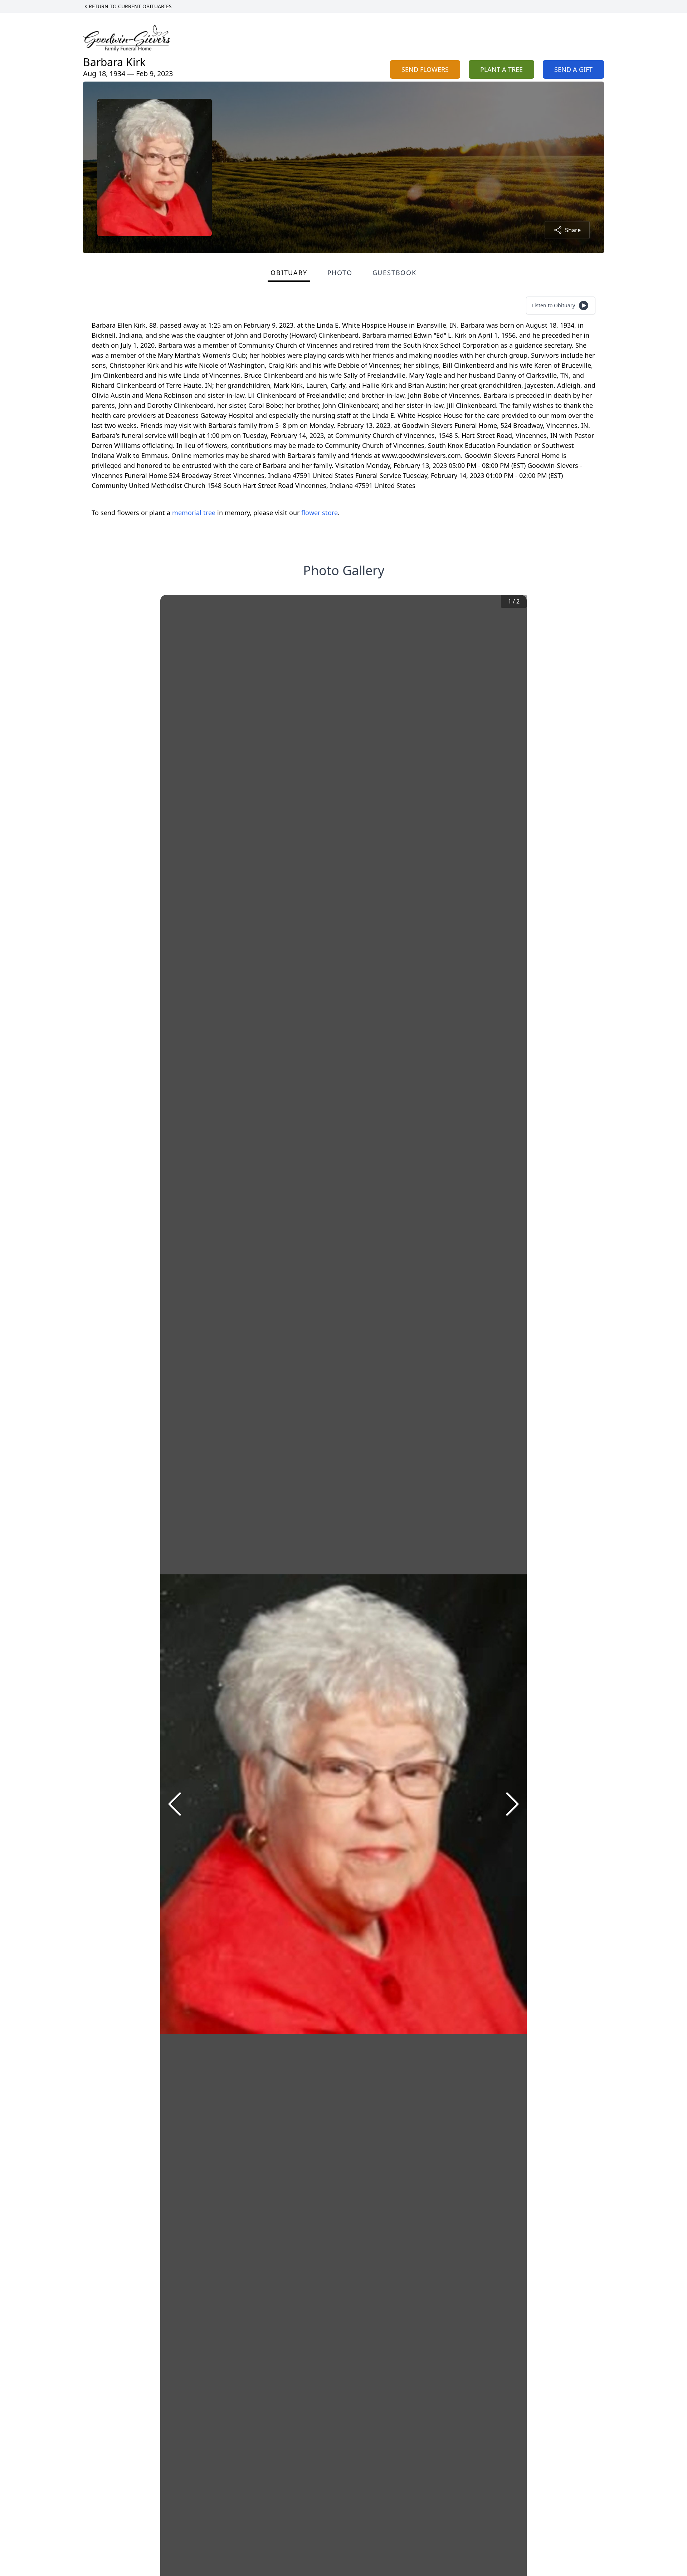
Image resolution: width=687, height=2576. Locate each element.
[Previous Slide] (175, 1804)
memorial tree (194, 513)
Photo (340, 273)
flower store (320, 513)
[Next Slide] (512, 1804)
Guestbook (394, 273)
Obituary (289, 273)
